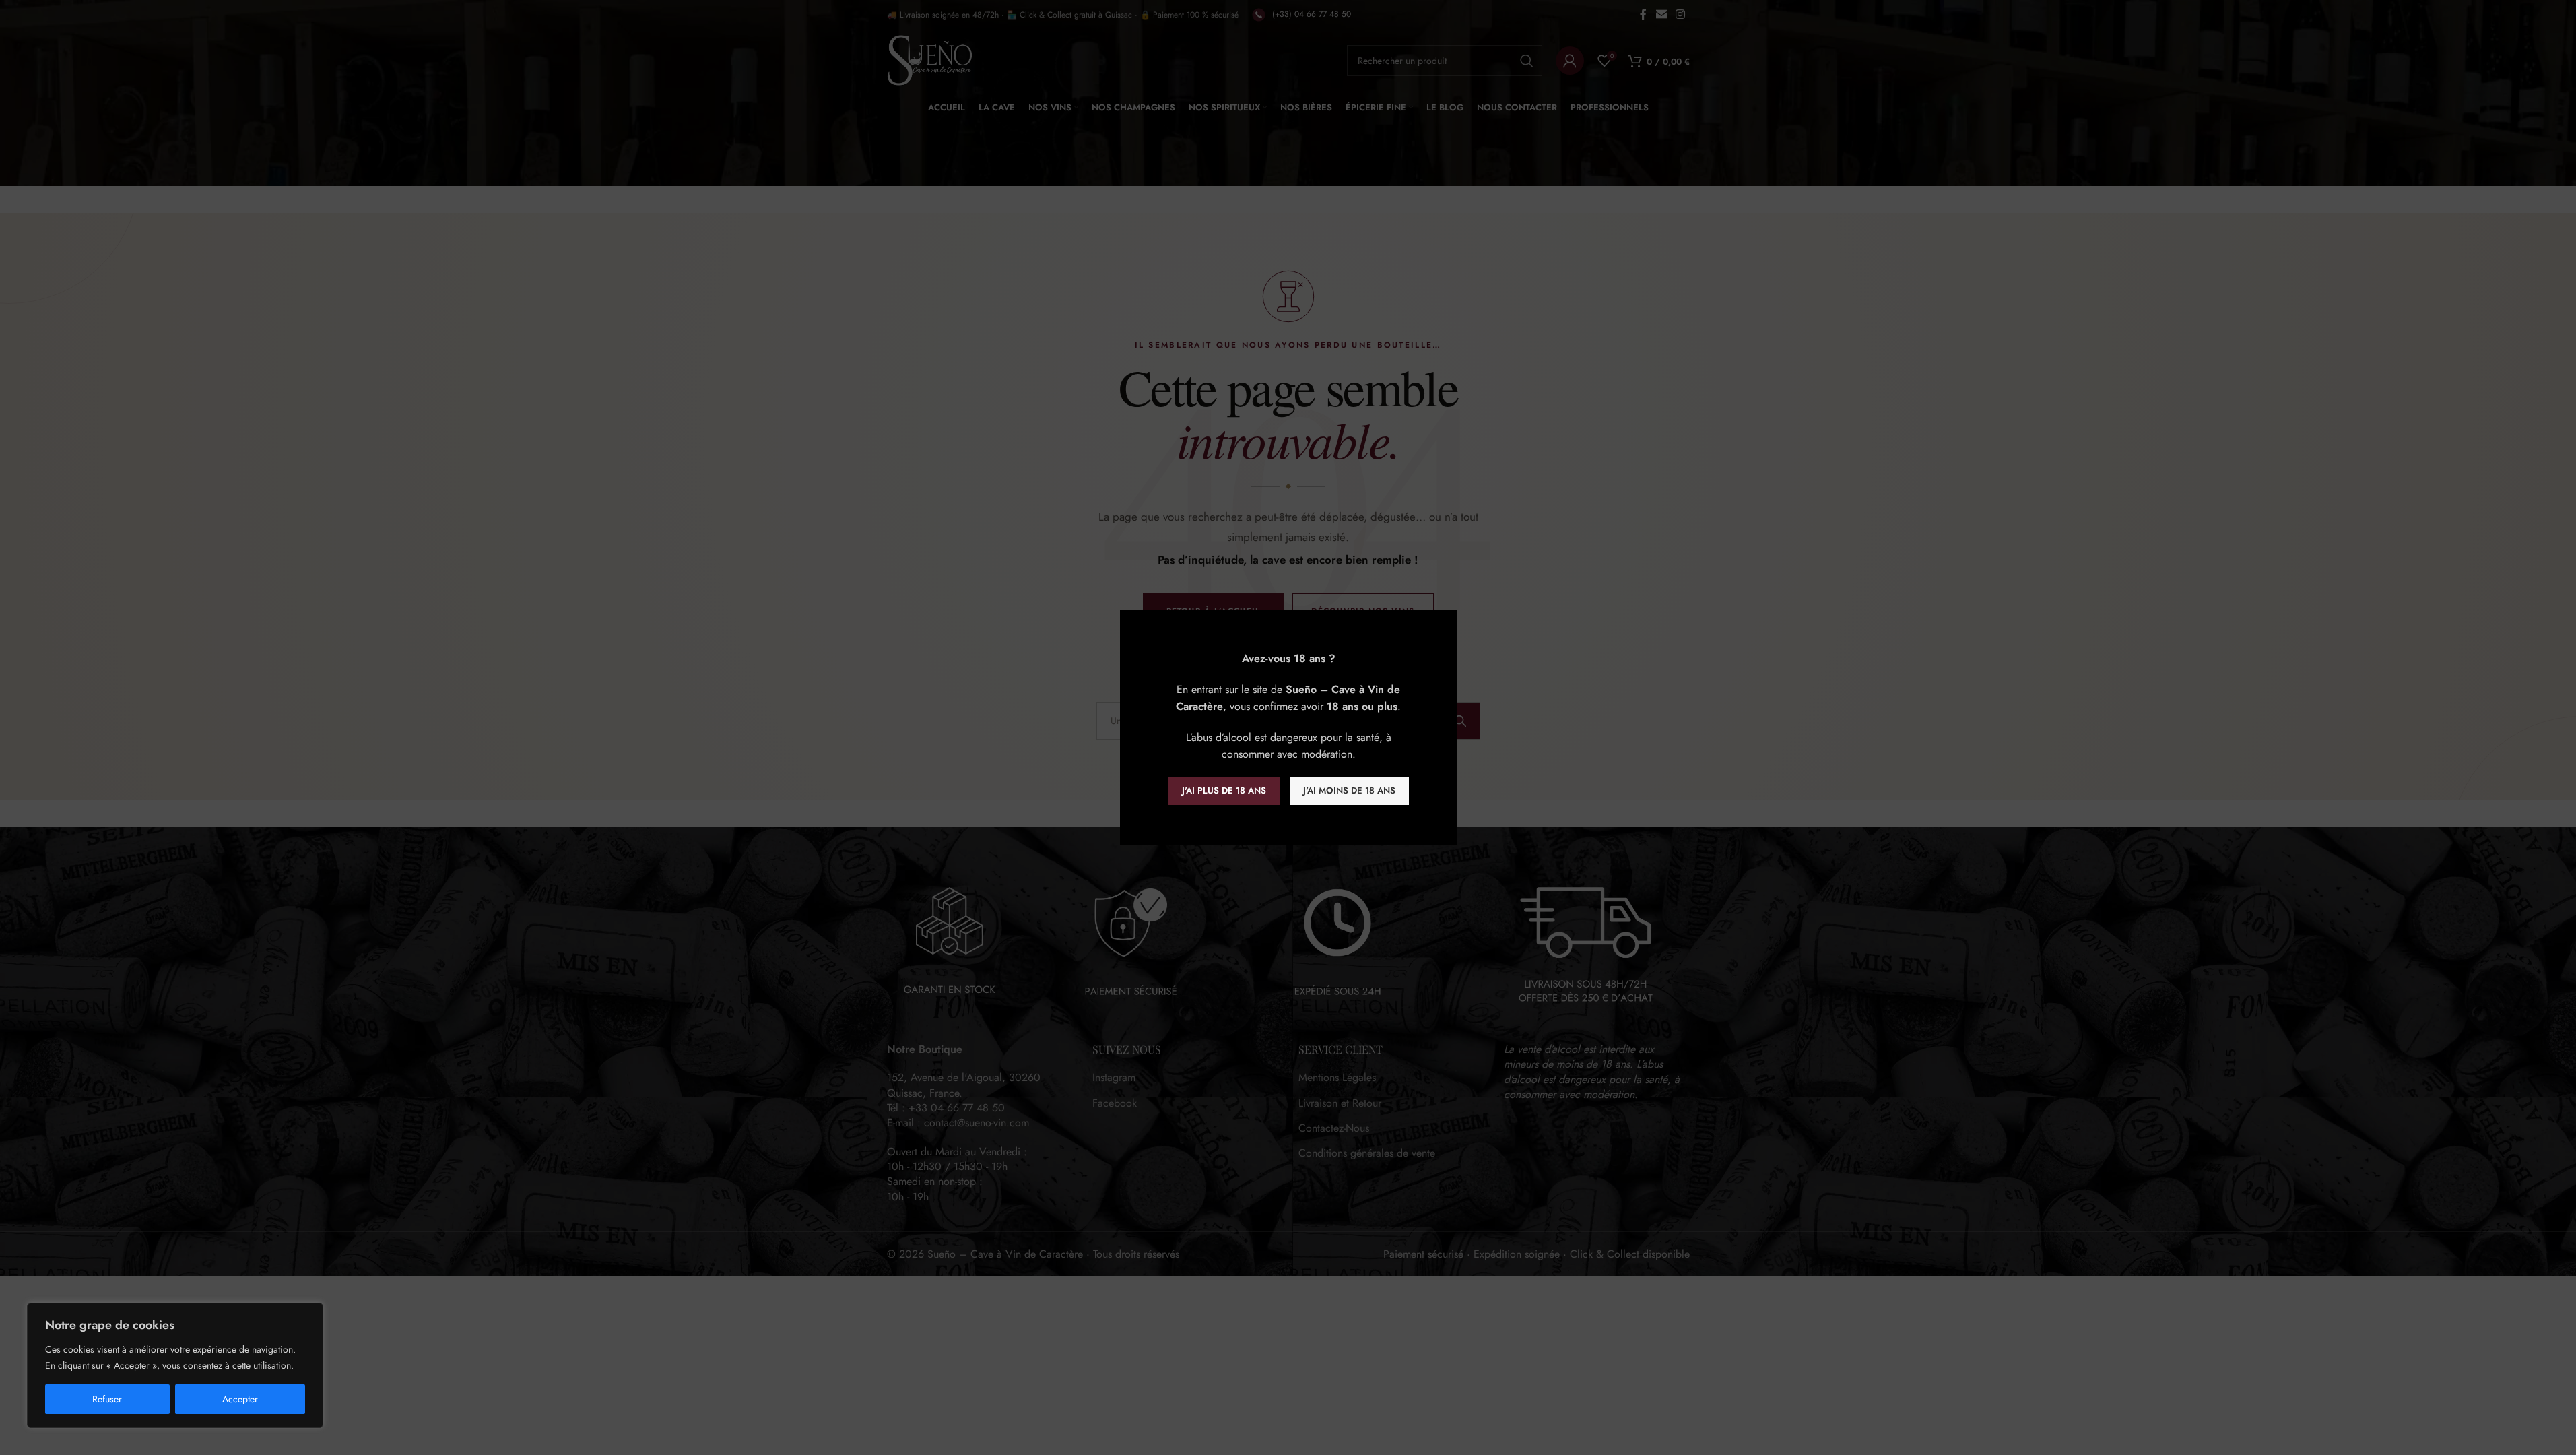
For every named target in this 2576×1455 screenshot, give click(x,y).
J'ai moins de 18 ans (1349, 790)
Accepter (240, 1399)
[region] (175, 1365)
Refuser (107, 1399)
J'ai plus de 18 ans (1223, 790)
